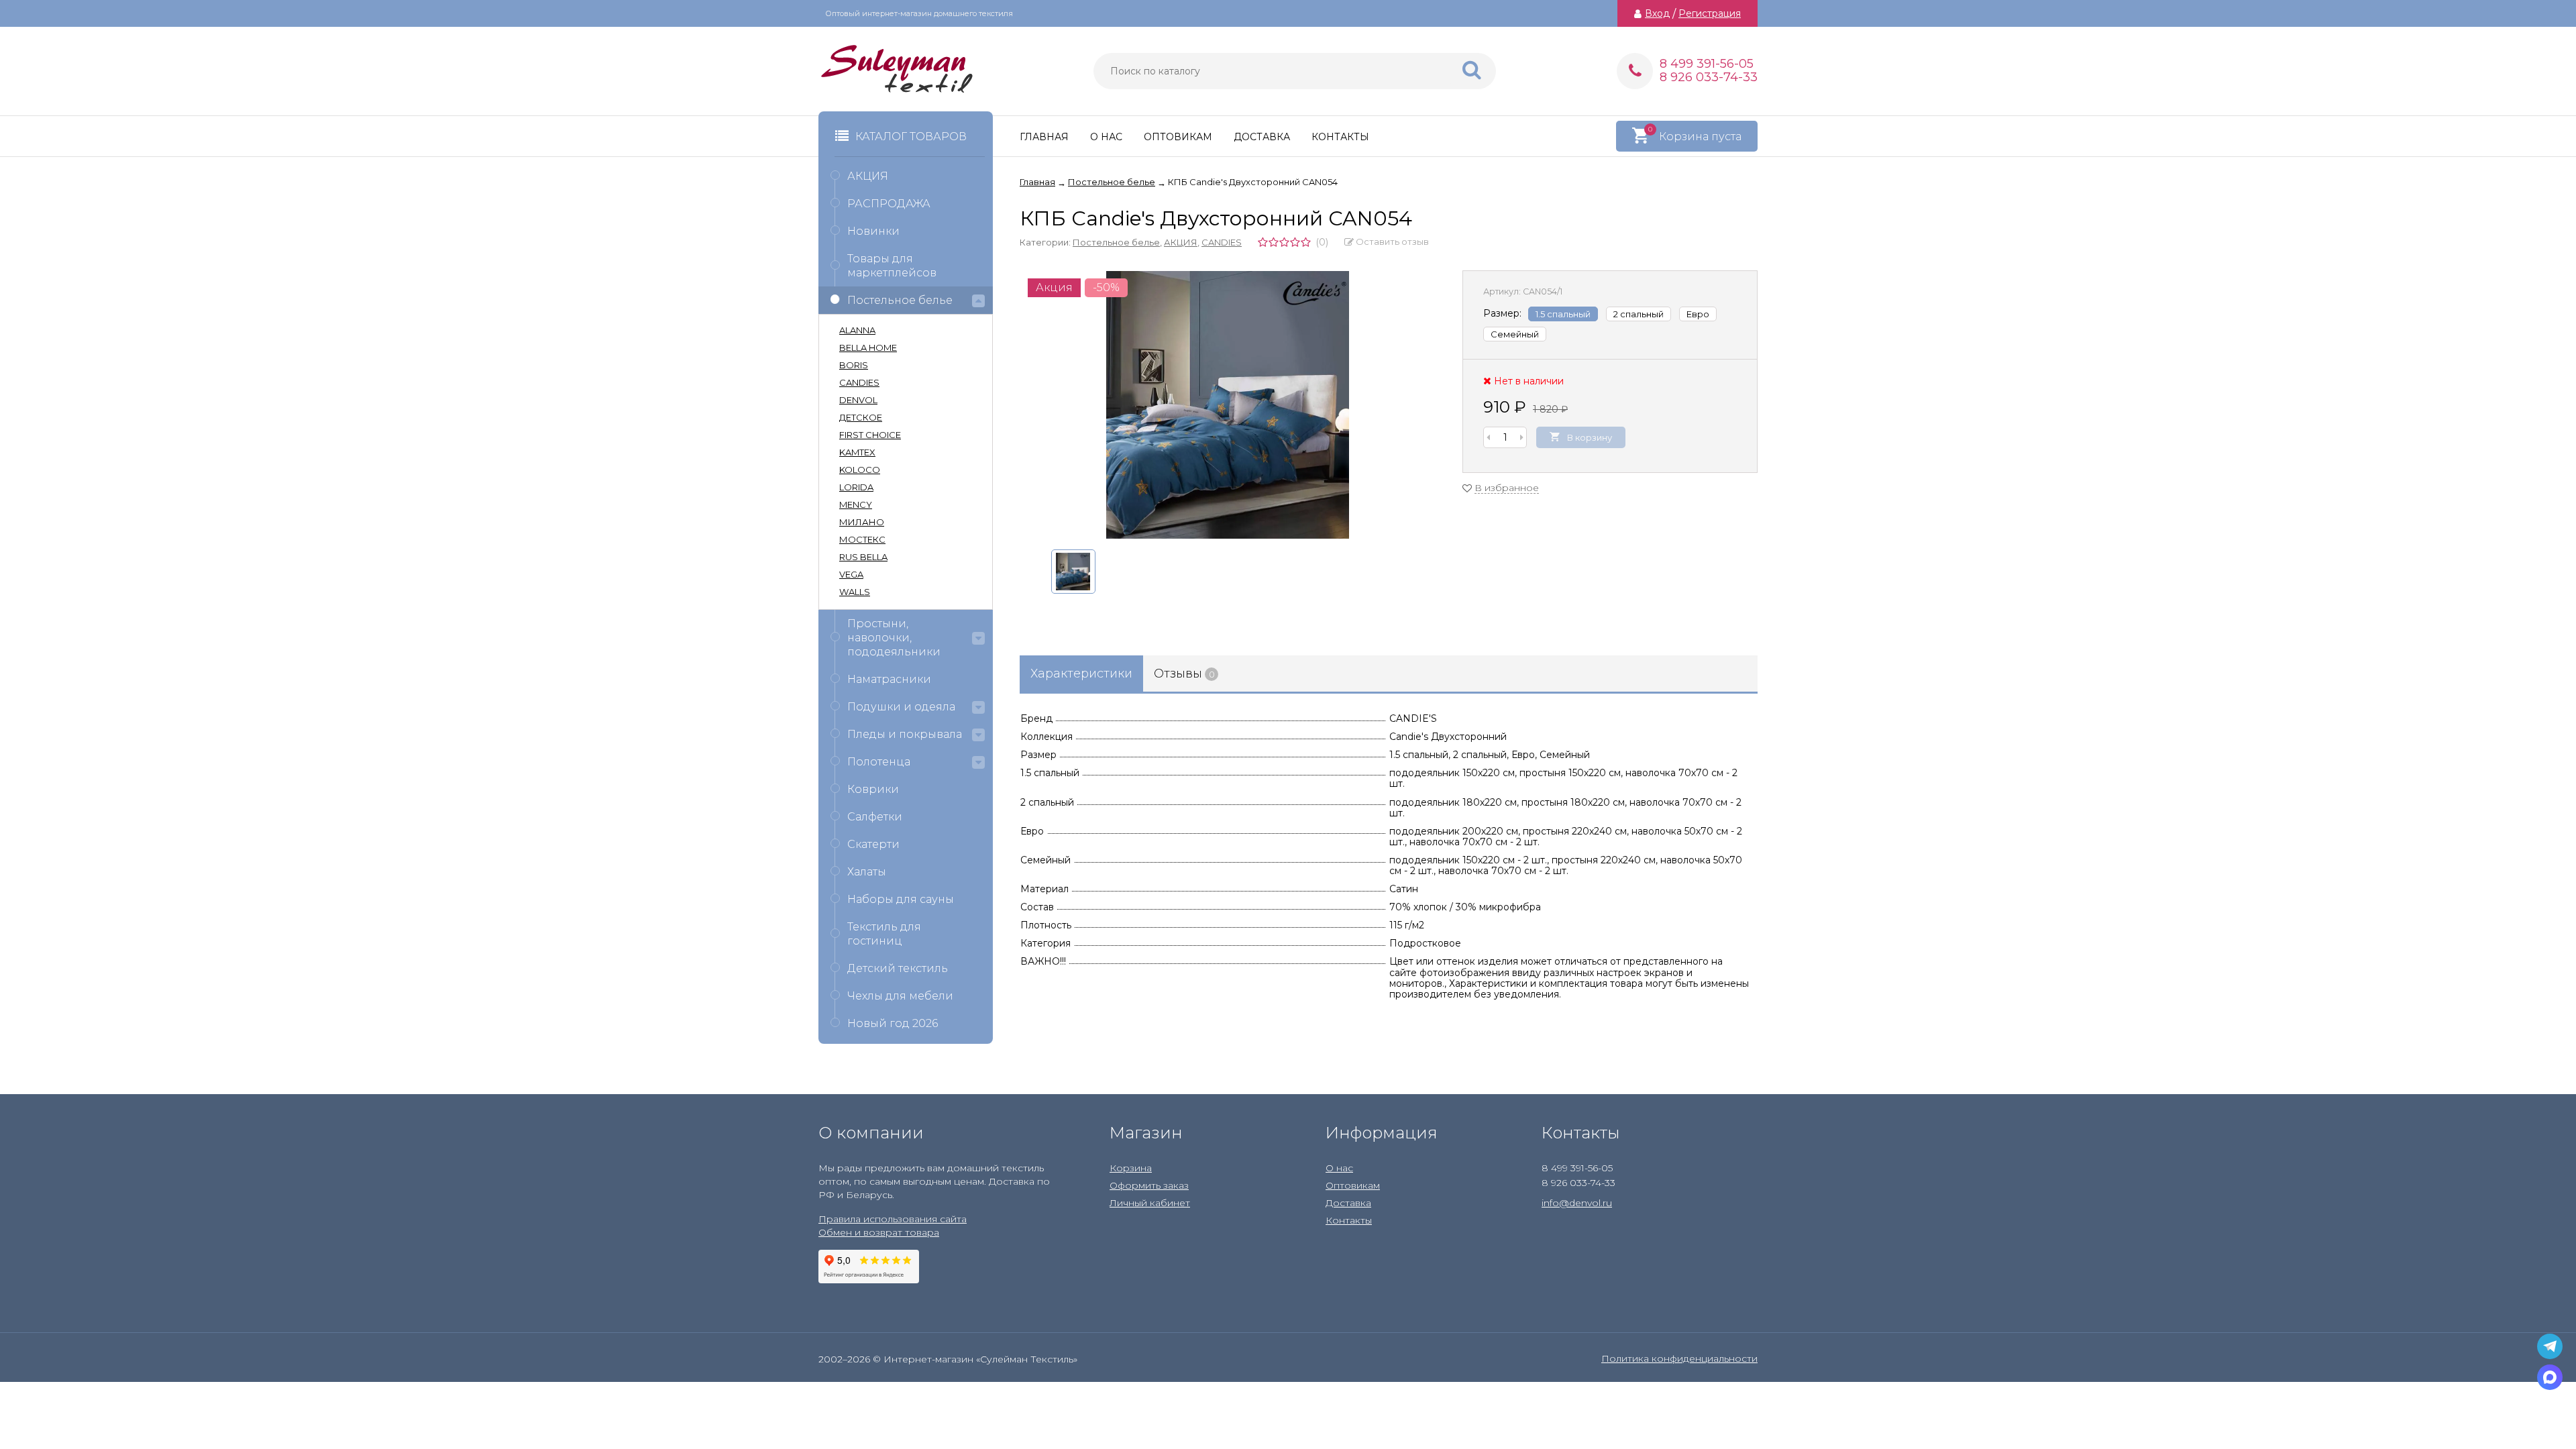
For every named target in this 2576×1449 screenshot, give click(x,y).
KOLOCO (860, 470)
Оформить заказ (1149, 1185)
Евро (1698, 314)
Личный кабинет (1150, 1203)
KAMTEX (857, 452)
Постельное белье (1116, 242)
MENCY (856, 504)
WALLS (855, 592)
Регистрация (1710, 13)
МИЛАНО (862, 522)
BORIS (854, 365)
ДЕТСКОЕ (861, 417)
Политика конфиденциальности (1679, 1358)
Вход (1657, 13)
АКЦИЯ (1181, 242)
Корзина (1131, 1168)
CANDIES (1222, 242)
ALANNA (857, 330)
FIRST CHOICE (870, 435)
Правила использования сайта (893, 1219)
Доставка (1262, 137)
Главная (1044, 137)
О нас (1106, 137)
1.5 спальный (1563, 314)
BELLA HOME (868, 347)
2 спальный (1639, 314)
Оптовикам (1178, 137)
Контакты (1340, 137)
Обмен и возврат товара (879, 1232)
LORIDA (856, 487)
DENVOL (858, 400)
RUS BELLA (863, 557)
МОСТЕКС (862, 539)
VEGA (851, 574)
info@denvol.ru (1577, 1203)
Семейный (1515, 334)
